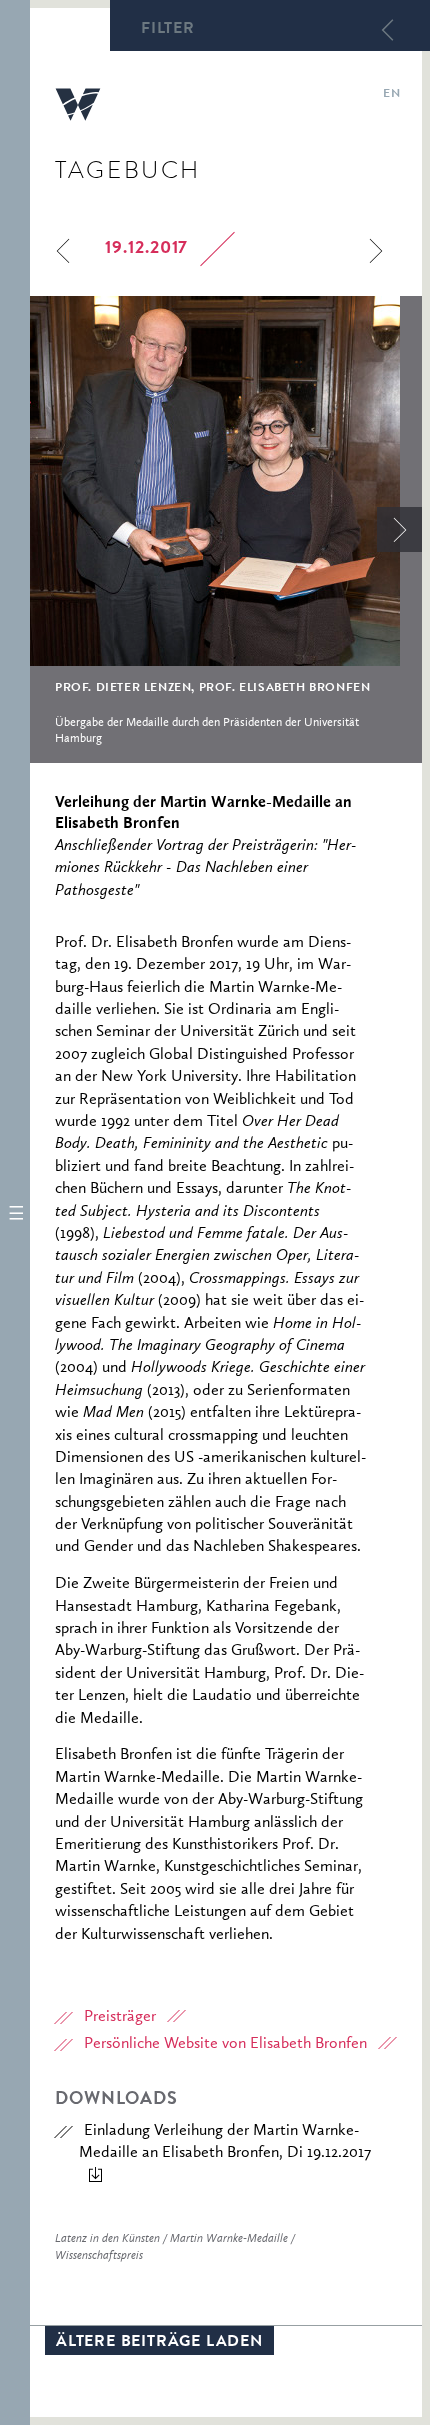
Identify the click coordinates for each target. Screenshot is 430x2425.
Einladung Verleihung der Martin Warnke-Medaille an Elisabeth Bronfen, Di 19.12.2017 (225, 2142)
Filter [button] (168, 30)
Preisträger (120, 2017)
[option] (226, 529)
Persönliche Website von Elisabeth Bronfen (225, 2044)
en (391, 95)
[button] (15, 1212)
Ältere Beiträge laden (159, 2343)
